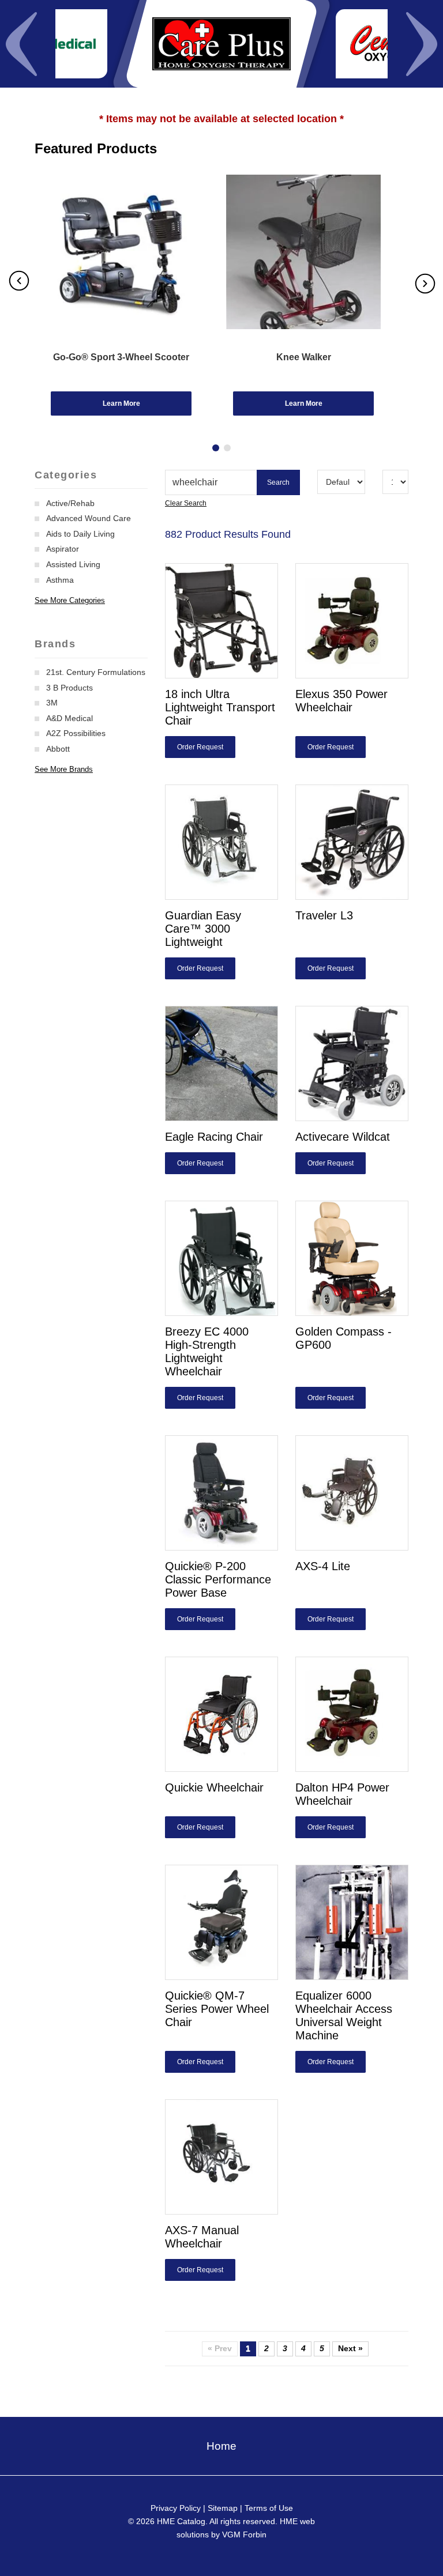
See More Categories (70, 600)
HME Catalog (181, 2521)
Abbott (58, 749)
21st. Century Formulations (96, 672)
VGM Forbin (244, 2534)
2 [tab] (227, 448)
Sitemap (223, 2508)
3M (52, 703)
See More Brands (64, 769)
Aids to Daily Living (80, 534)
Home (221, 2446)
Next (422, 44)
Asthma (60, 580)
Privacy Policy (176, 2508)
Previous (21, 44)
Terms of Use (269, 2508)
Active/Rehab (70, 503)
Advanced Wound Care (89, 518)
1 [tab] (216, 448)
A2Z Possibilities (76, 733)
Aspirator (63, 549)
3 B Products (70, 688)
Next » (350, 2348)
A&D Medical (70, 718)
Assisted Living (73, 564)
